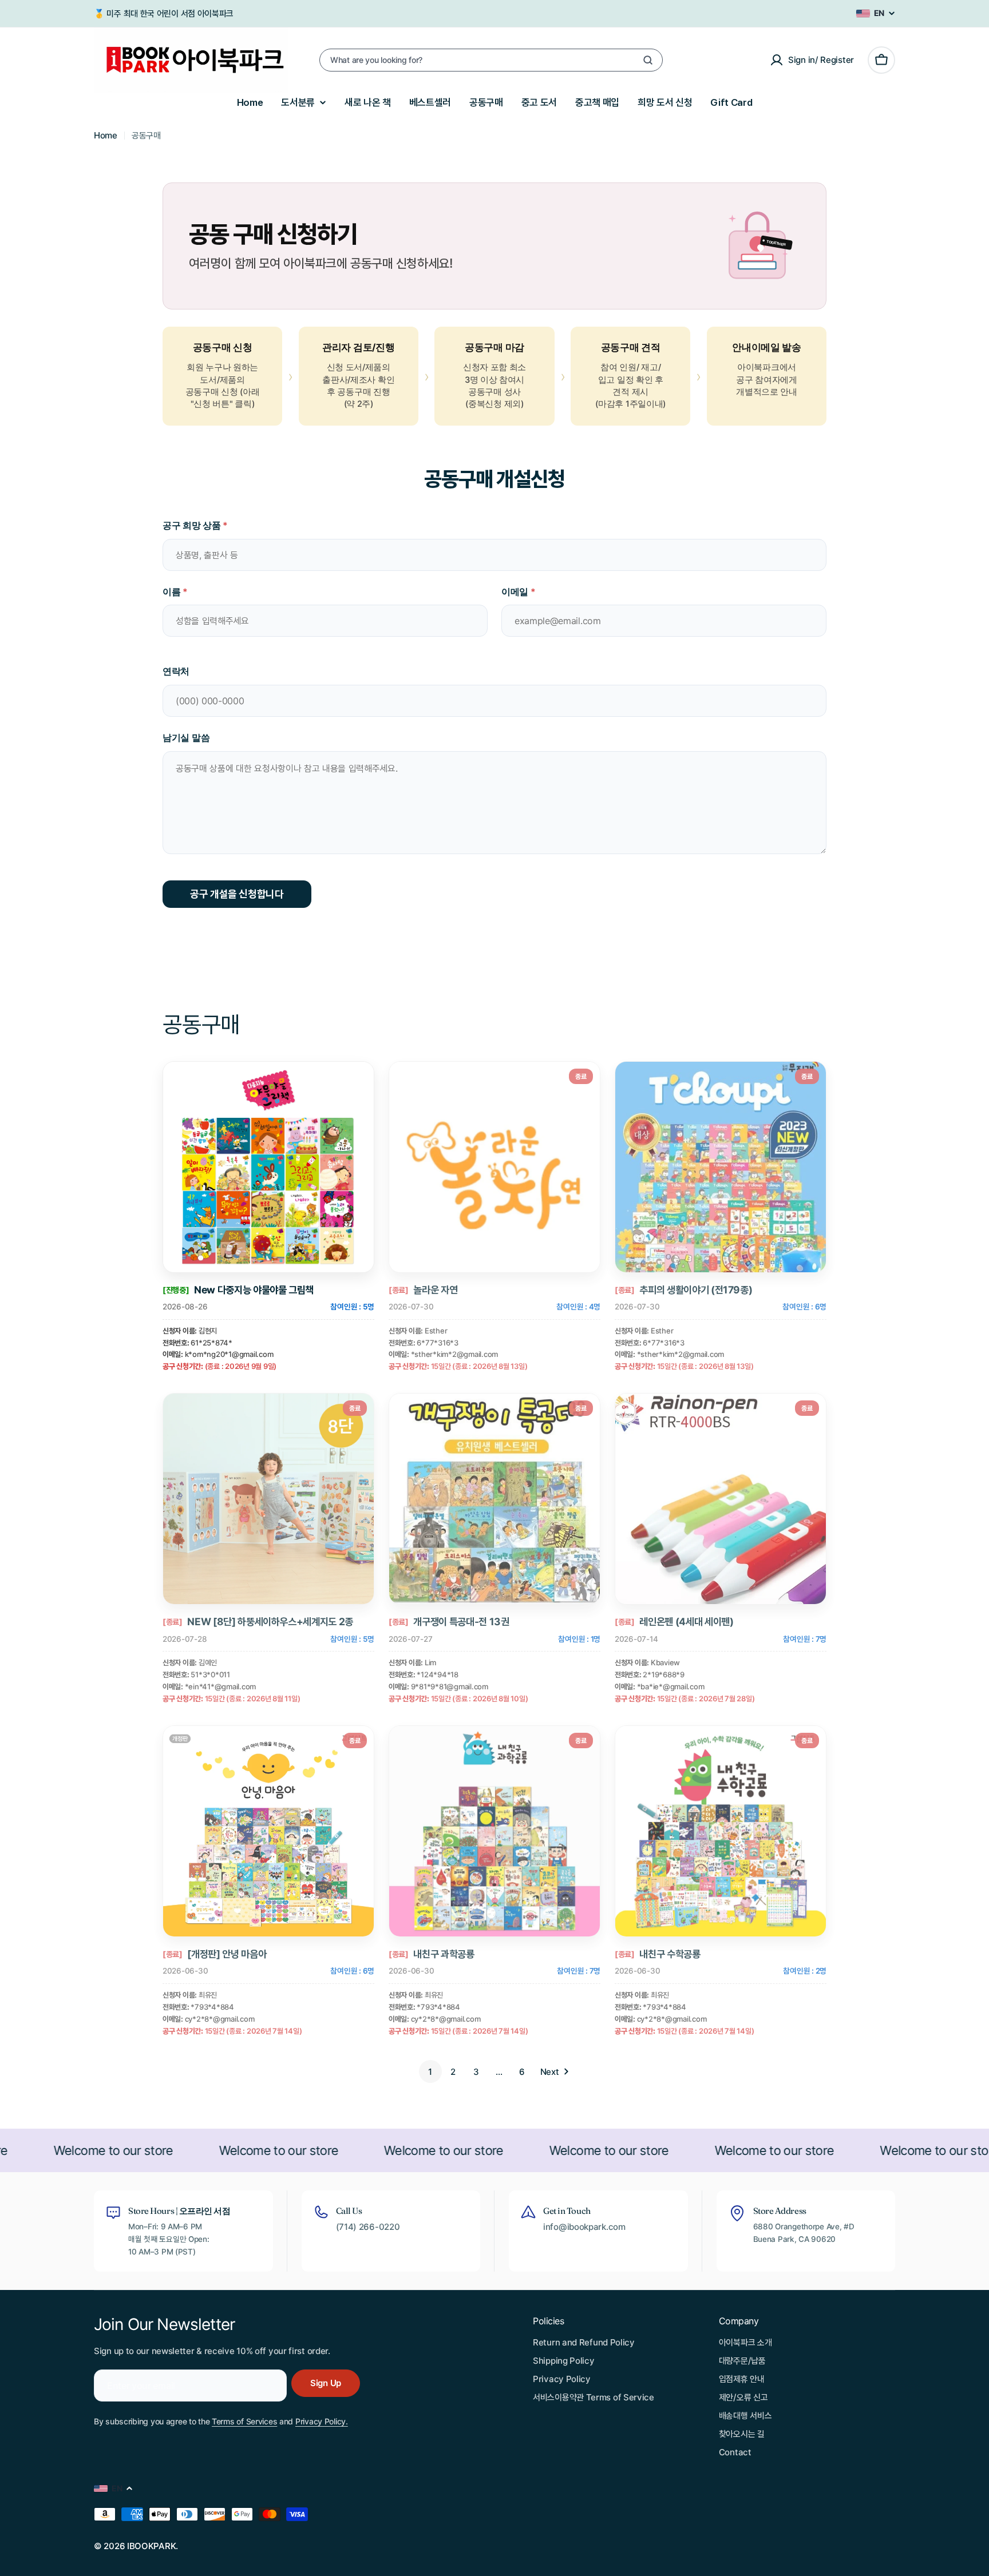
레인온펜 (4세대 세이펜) (686, 1622)
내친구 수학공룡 (670, 1954)
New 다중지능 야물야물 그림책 (254, 1290)
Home (106, 135)
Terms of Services (244, 2421)
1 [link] (430, 2072)
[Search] (648, 60)
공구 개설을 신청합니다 (237, 894)
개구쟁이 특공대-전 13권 (461, 1622)
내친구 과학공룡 (444, 1954)
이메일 (519, 592)
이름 (175, 592)
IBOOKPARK (151, 2546)
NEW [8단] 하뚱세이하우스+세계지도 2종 (270, 1622)
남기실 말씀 (186, 737)
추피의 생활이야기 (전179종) (696, 1290)
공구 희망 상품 (195, 525)
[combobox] (491, 60)
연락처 (176, 671)
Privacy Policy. (322, 2421)
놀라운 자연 (435, 1290)
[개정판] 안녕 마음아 (227, 1954)
